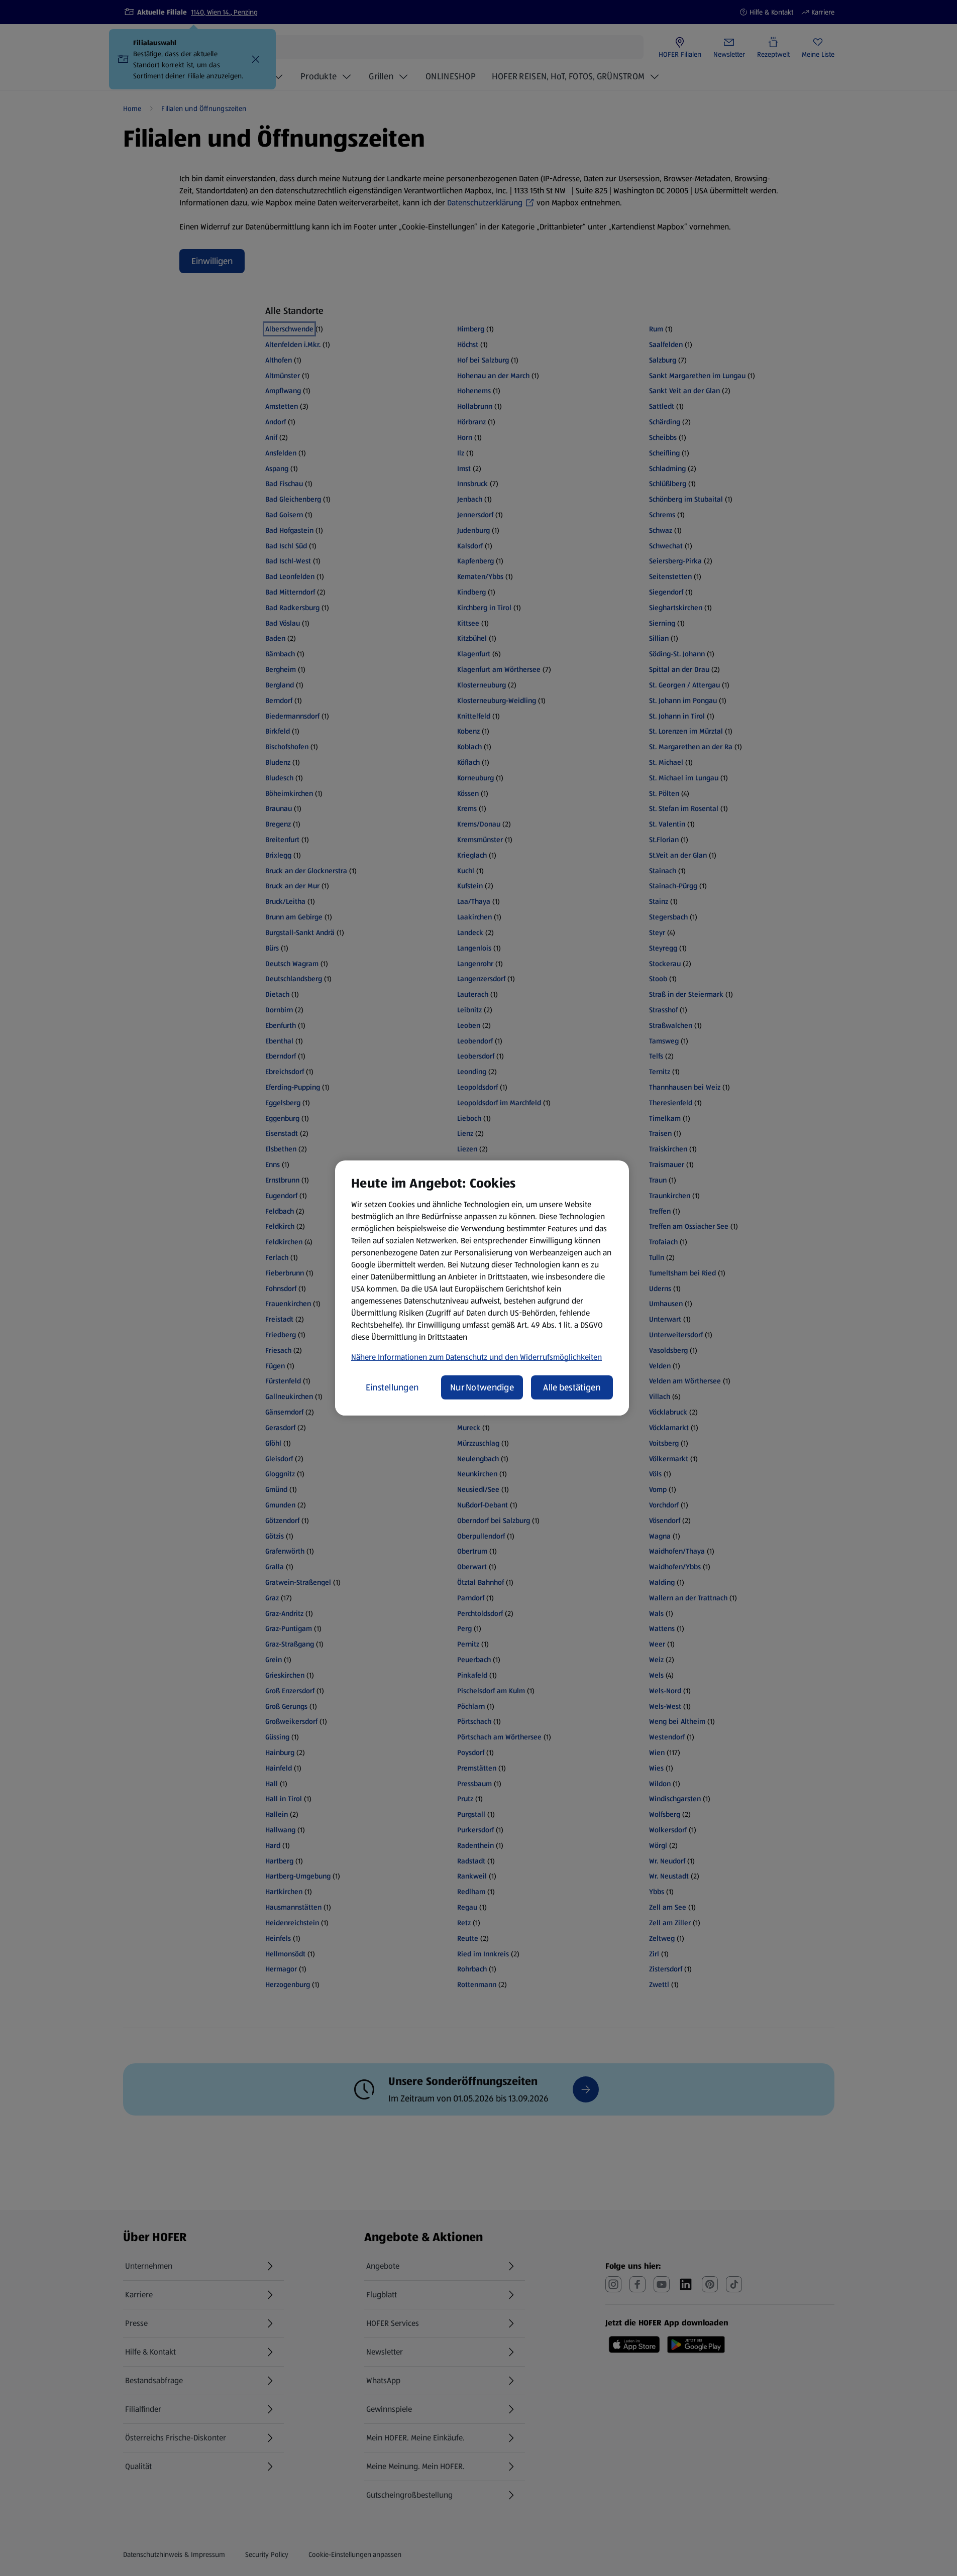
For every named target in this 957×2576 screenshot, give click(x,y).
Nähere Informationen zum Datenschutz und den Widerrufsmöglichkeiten (476, 1357)
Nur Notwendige (482, 1387)
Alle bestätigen (572, 1387)
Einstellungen (392, 1387)
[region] (482, 1288)
